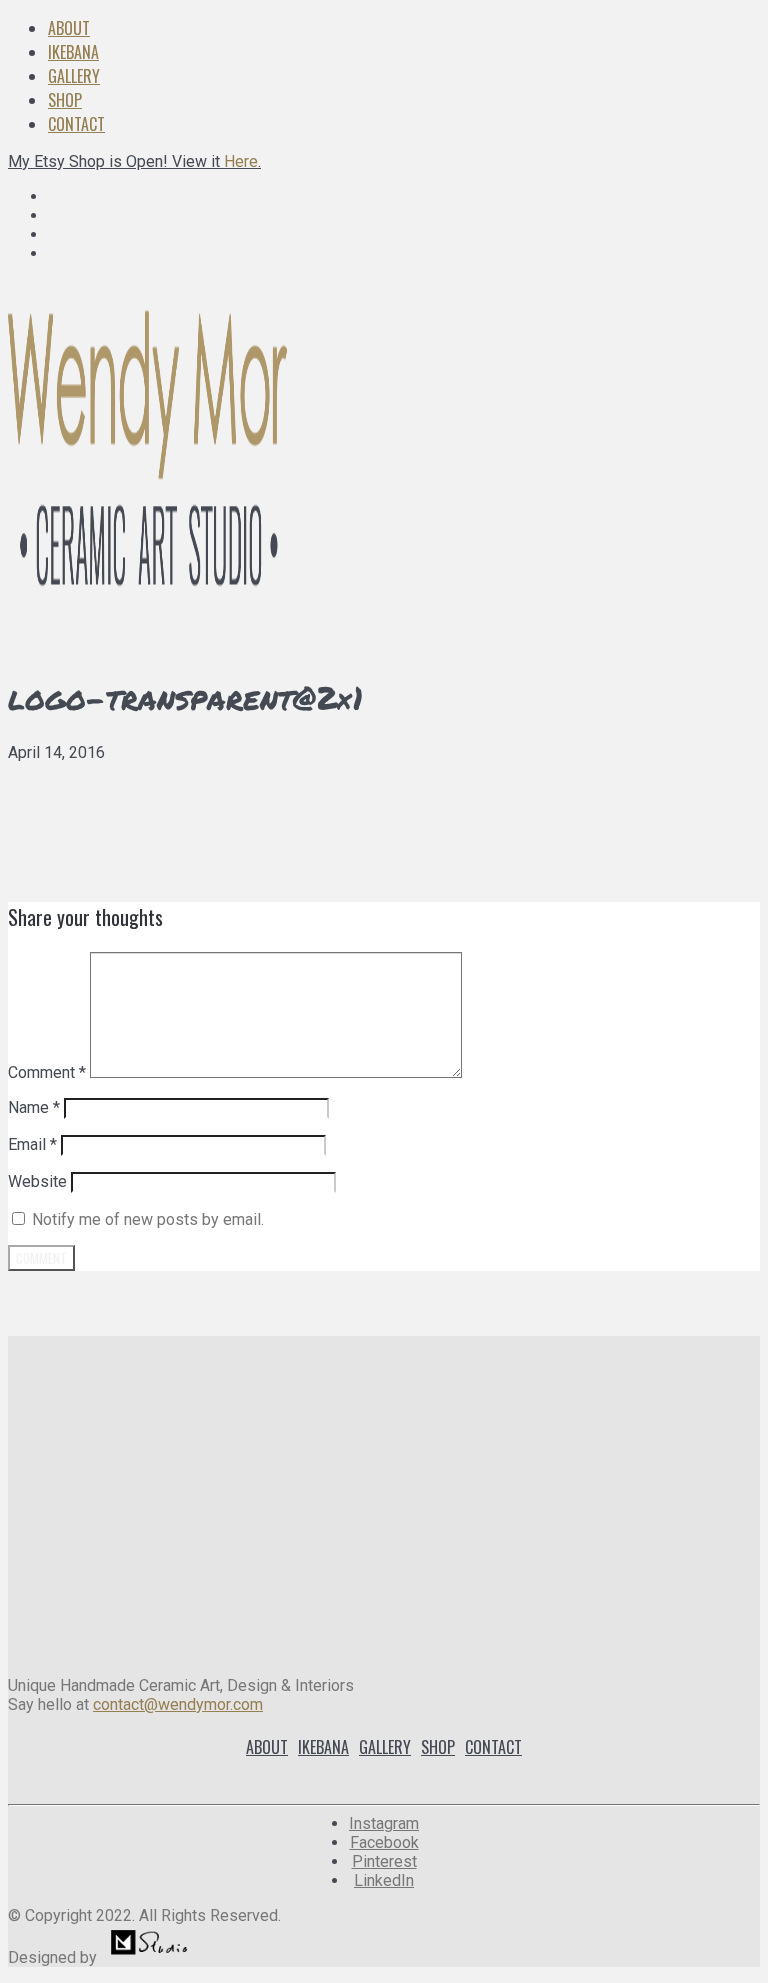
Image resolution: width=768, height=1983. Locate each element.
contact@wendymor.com (178, 1704)
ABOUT (69, 28)
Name (34, 1107)
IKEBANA (73, 52)
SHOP (65, 100)
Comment (47, 1072)
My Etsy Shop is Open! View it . (134, 161)
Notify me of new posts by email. (148, 1219)
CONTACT (76, 124)
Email (32, 1144)
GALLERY (74, 76)
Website (37, 1181)
